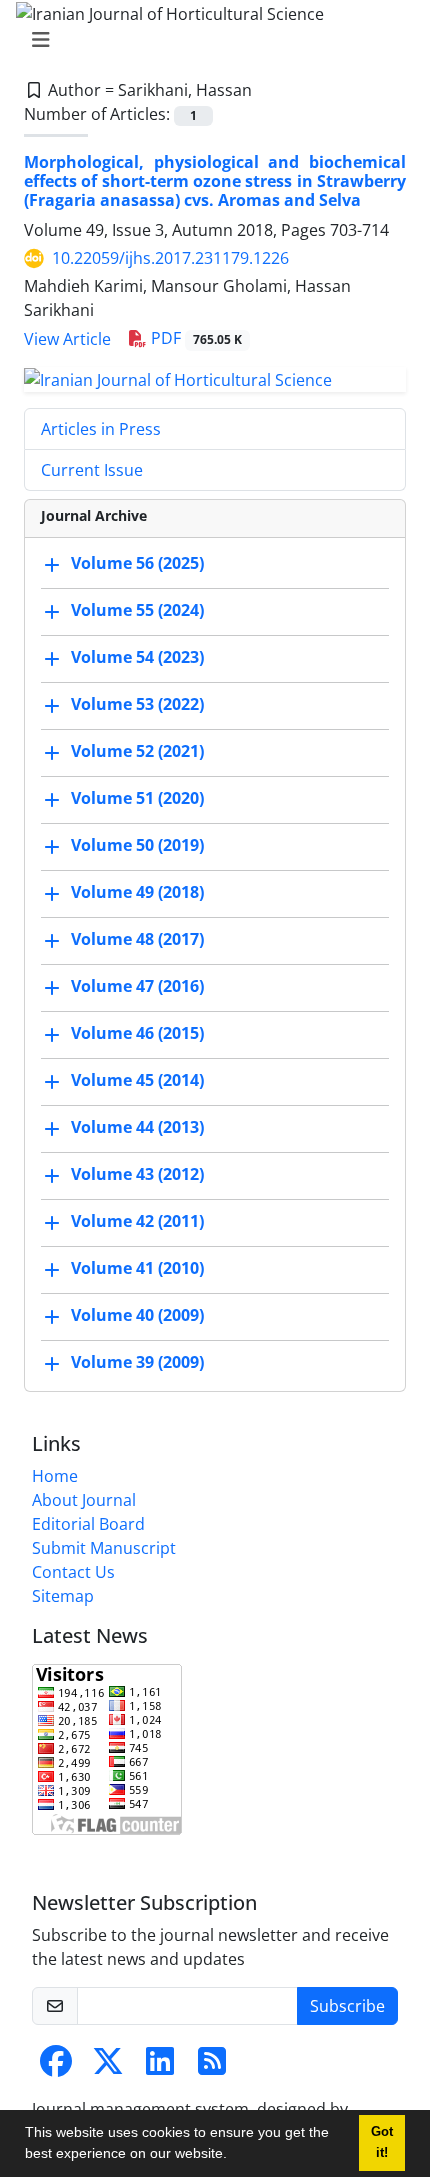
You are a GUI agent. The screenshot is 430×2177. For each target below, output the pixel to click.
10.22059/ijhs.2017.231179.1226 (170, 258)
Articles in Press (101, 429)
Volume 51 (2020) (137, 798)
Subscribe (347, 2006)
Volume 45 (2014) (137, 1080)
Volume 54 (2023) (137, 657)
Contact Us (73, 1572)
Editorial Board (88, 1524)
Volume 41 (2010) (137, 1268)
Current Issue (92, 470)
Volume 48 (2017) (137, 939)
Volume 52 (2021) (137, 751)
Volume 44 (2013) (137, 1127)
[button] (234, 2156)
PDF (194, 338)
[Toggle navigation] (209, 40)
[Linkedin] (160, 2067)
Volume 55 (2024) (137, 610)
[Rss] (212, 2067)
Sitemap (63, 1596)
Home (55, 1476)
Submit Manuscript (104, 1548)
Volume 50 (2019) (137, 845)
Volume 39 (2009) (137, 1362)
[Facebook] (56, 2067)
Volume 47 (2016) (137, 986)
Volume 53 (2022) (137, 704)
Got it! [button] (382, 2142)
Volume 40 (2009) (137, 1315)
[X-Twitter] (108, 2067)
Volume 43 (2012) (137, 1174)
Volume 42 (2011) (137, 1221)
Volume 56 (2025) (137, 563)
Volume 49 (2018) (137, 892)
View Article (67, 339)
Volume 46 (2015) (137, 1033)
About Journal (84, 1500)
